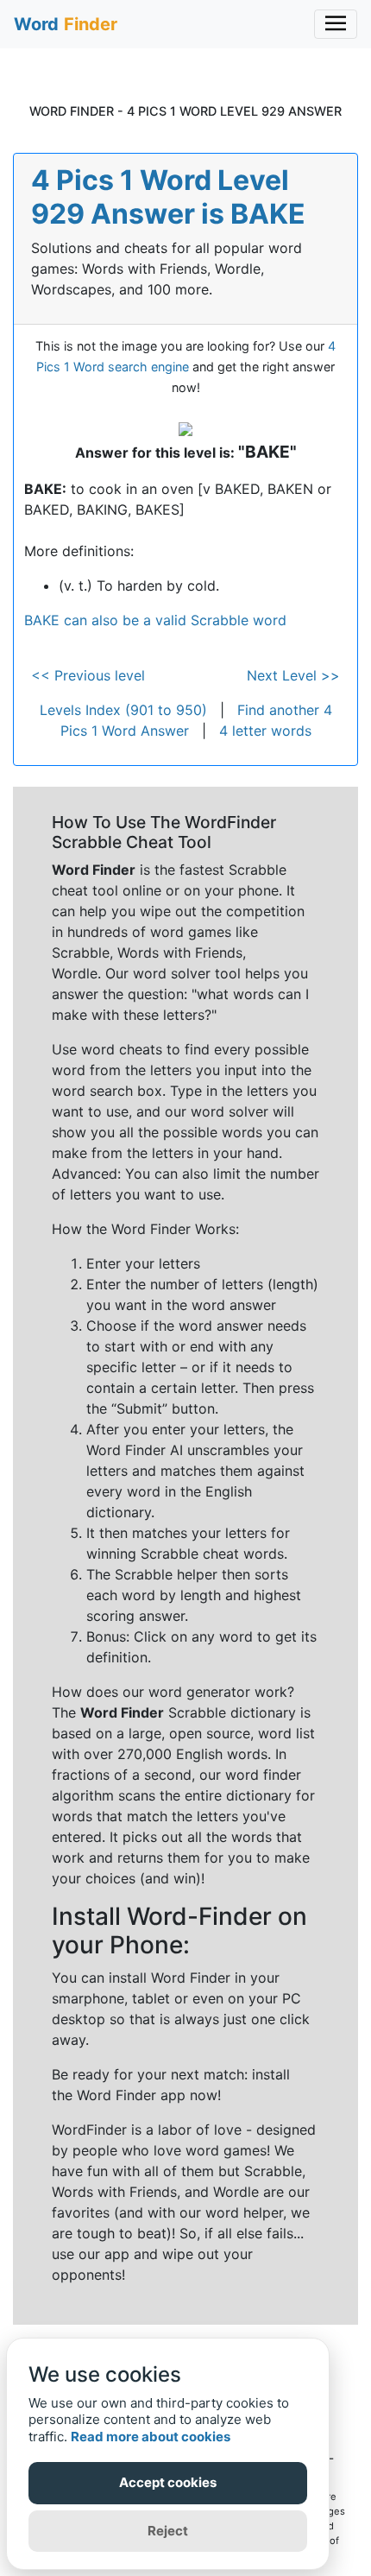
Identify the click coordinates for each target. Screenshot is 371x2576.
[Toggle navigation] (336, 24)
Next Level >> (293, 675)
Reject (168, 2531)
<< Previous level (88, 675)
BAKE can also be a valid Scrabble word (155, 620)
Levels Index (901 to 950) (123, 710)
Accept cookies (168, 2482)
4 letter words (265, 731)
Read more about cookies (151, 2437)
